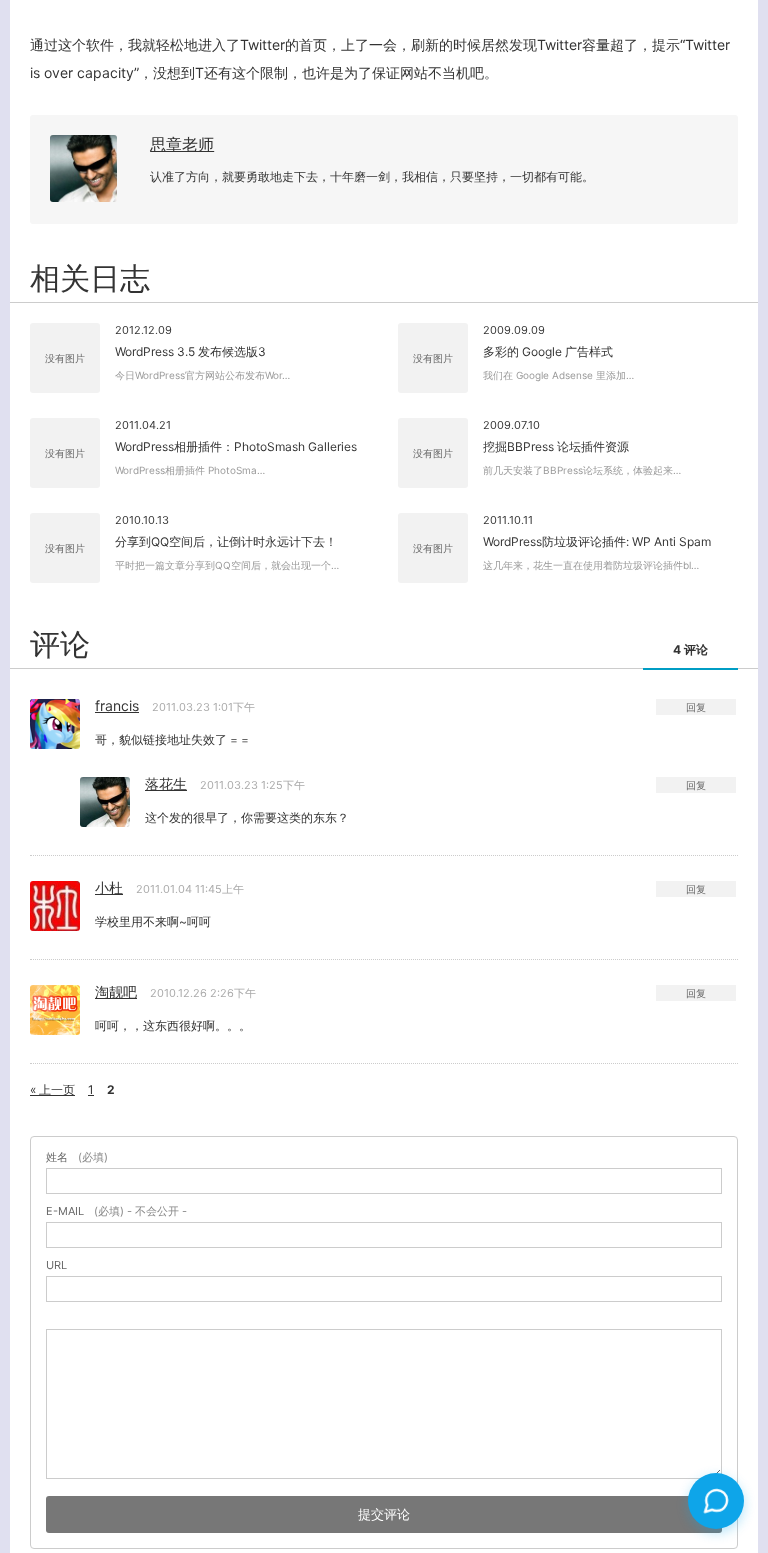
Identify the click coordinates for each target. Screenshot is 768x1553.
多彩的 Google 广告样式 (548, 351)
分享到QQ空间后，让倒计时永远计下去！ (226, 541)
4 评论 (690, 649)
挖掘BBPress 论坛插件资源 (556, 446)
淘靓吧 (116, 991)
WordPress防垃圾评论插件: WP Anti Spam (597, 541)
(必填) (77, 1157)
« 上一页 (52, 1089)
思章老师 (182, 144)
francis (117, 705)
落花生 (166, 783)
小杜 (109, 887)
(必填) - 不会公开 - (116, 1211)
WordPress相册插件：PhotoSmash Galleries (236, 446)
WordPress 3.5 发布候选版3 (190, 351)
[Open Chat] (716, 1501)
